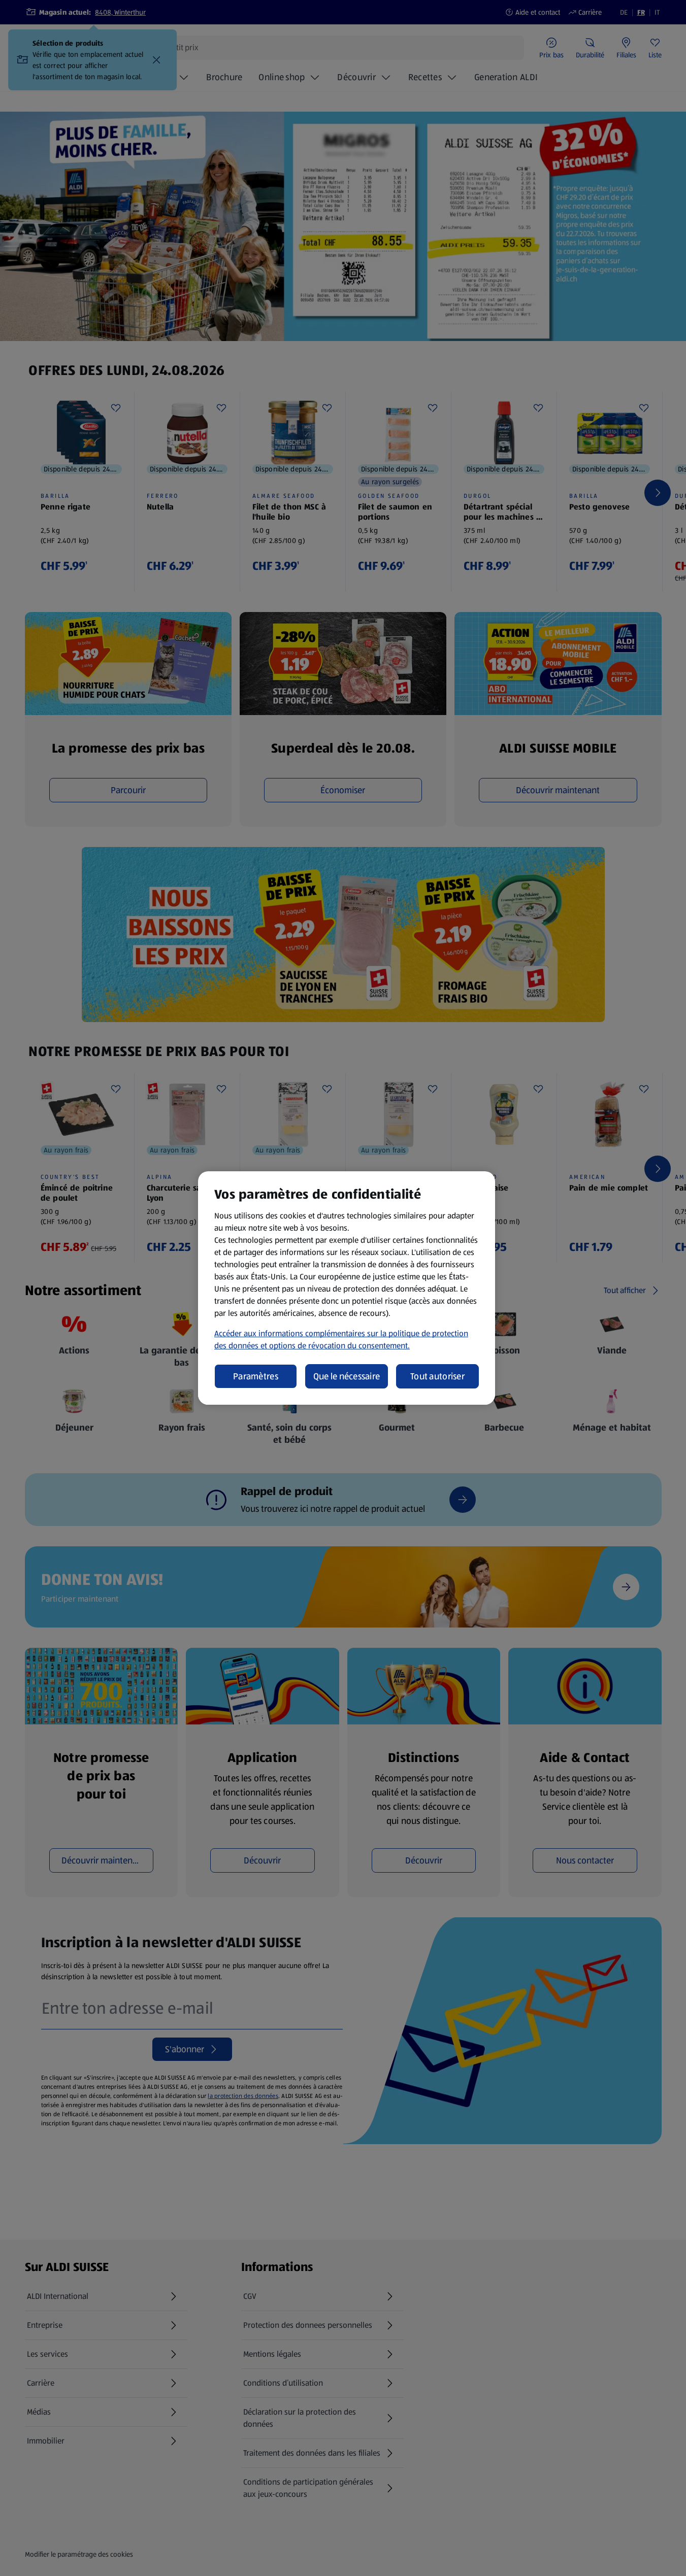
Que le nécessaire (347, 1376)
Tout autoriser (437, 1376)
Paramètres (256, 1376)
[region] (347, 1288)
